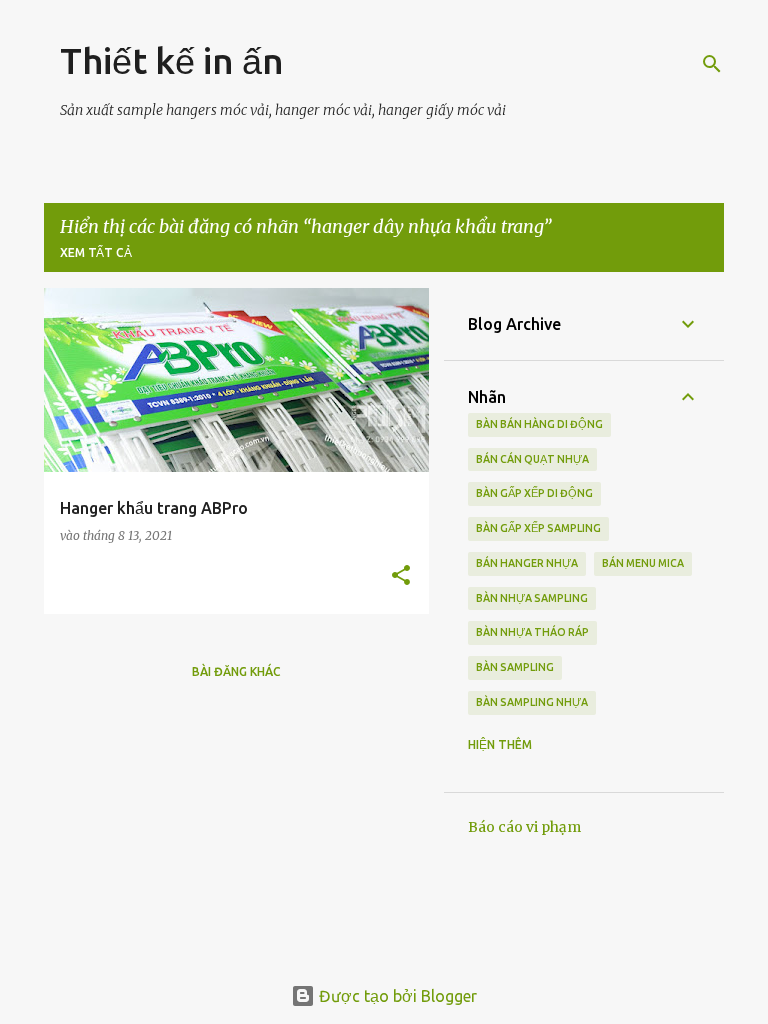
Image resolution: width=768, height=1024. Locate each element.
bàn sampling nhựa (532, 702)
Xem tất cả (96, 252)
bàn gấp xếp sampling (538, 528)
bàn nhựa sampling (532, 598)
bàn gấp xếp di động (534, 493)
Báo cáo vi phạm (524, 827)
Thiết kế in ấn (172, 60)
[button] (401, 576)
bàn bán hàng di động (539, 424)
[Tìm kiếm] (712, 64)
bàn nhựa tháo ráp (532, 632)
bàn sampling (515, 667)
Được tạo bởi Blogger (396, 996)
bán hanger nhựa (527, 563)
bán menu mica (643, 563)
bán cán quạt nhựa (532, 459)
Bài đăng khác (236, 671)
